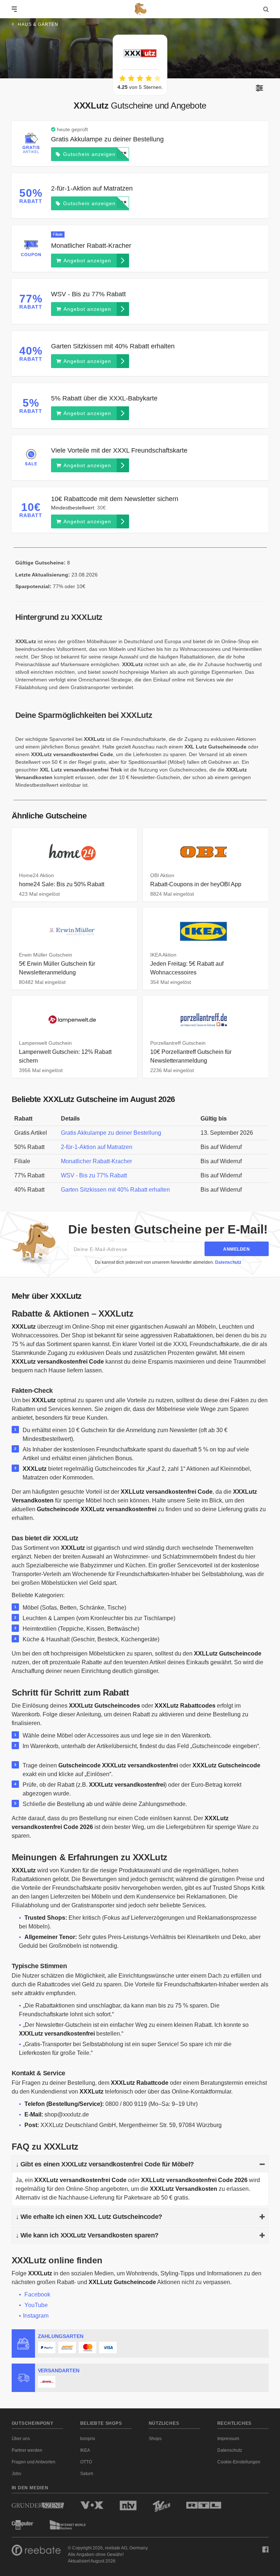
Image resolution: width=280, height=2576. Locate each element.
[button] (259, 88)
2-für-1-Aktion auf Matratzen (97, 1147)
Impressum (228, 2439)
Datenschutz (228, 1262)
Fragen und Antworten (34, 2462)
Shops (155, 2439)
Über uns (21, 2439)
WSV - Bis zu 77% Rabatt (94, 1175)
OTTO (86, 2462)
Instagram (36, 2316)
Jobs (16, 2474)
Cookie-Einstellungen (239, 2462)
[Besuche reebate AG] (36, 2552)
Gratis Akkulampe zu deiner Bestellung (111, 1133)
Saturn (87, 2474)
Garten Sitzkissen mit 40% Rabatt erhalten (115, 1190)
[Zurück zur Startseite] (140, 9)
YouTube (36, 2305)
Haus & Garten (38, 24)
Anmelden (236, 1249)
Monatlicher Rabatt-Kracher (96, 1161)
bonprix (88, 2439)
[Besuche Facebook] (265, 2549)
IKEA (85, 2450)
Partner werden (27, 2450)
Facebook (37, 2294)
